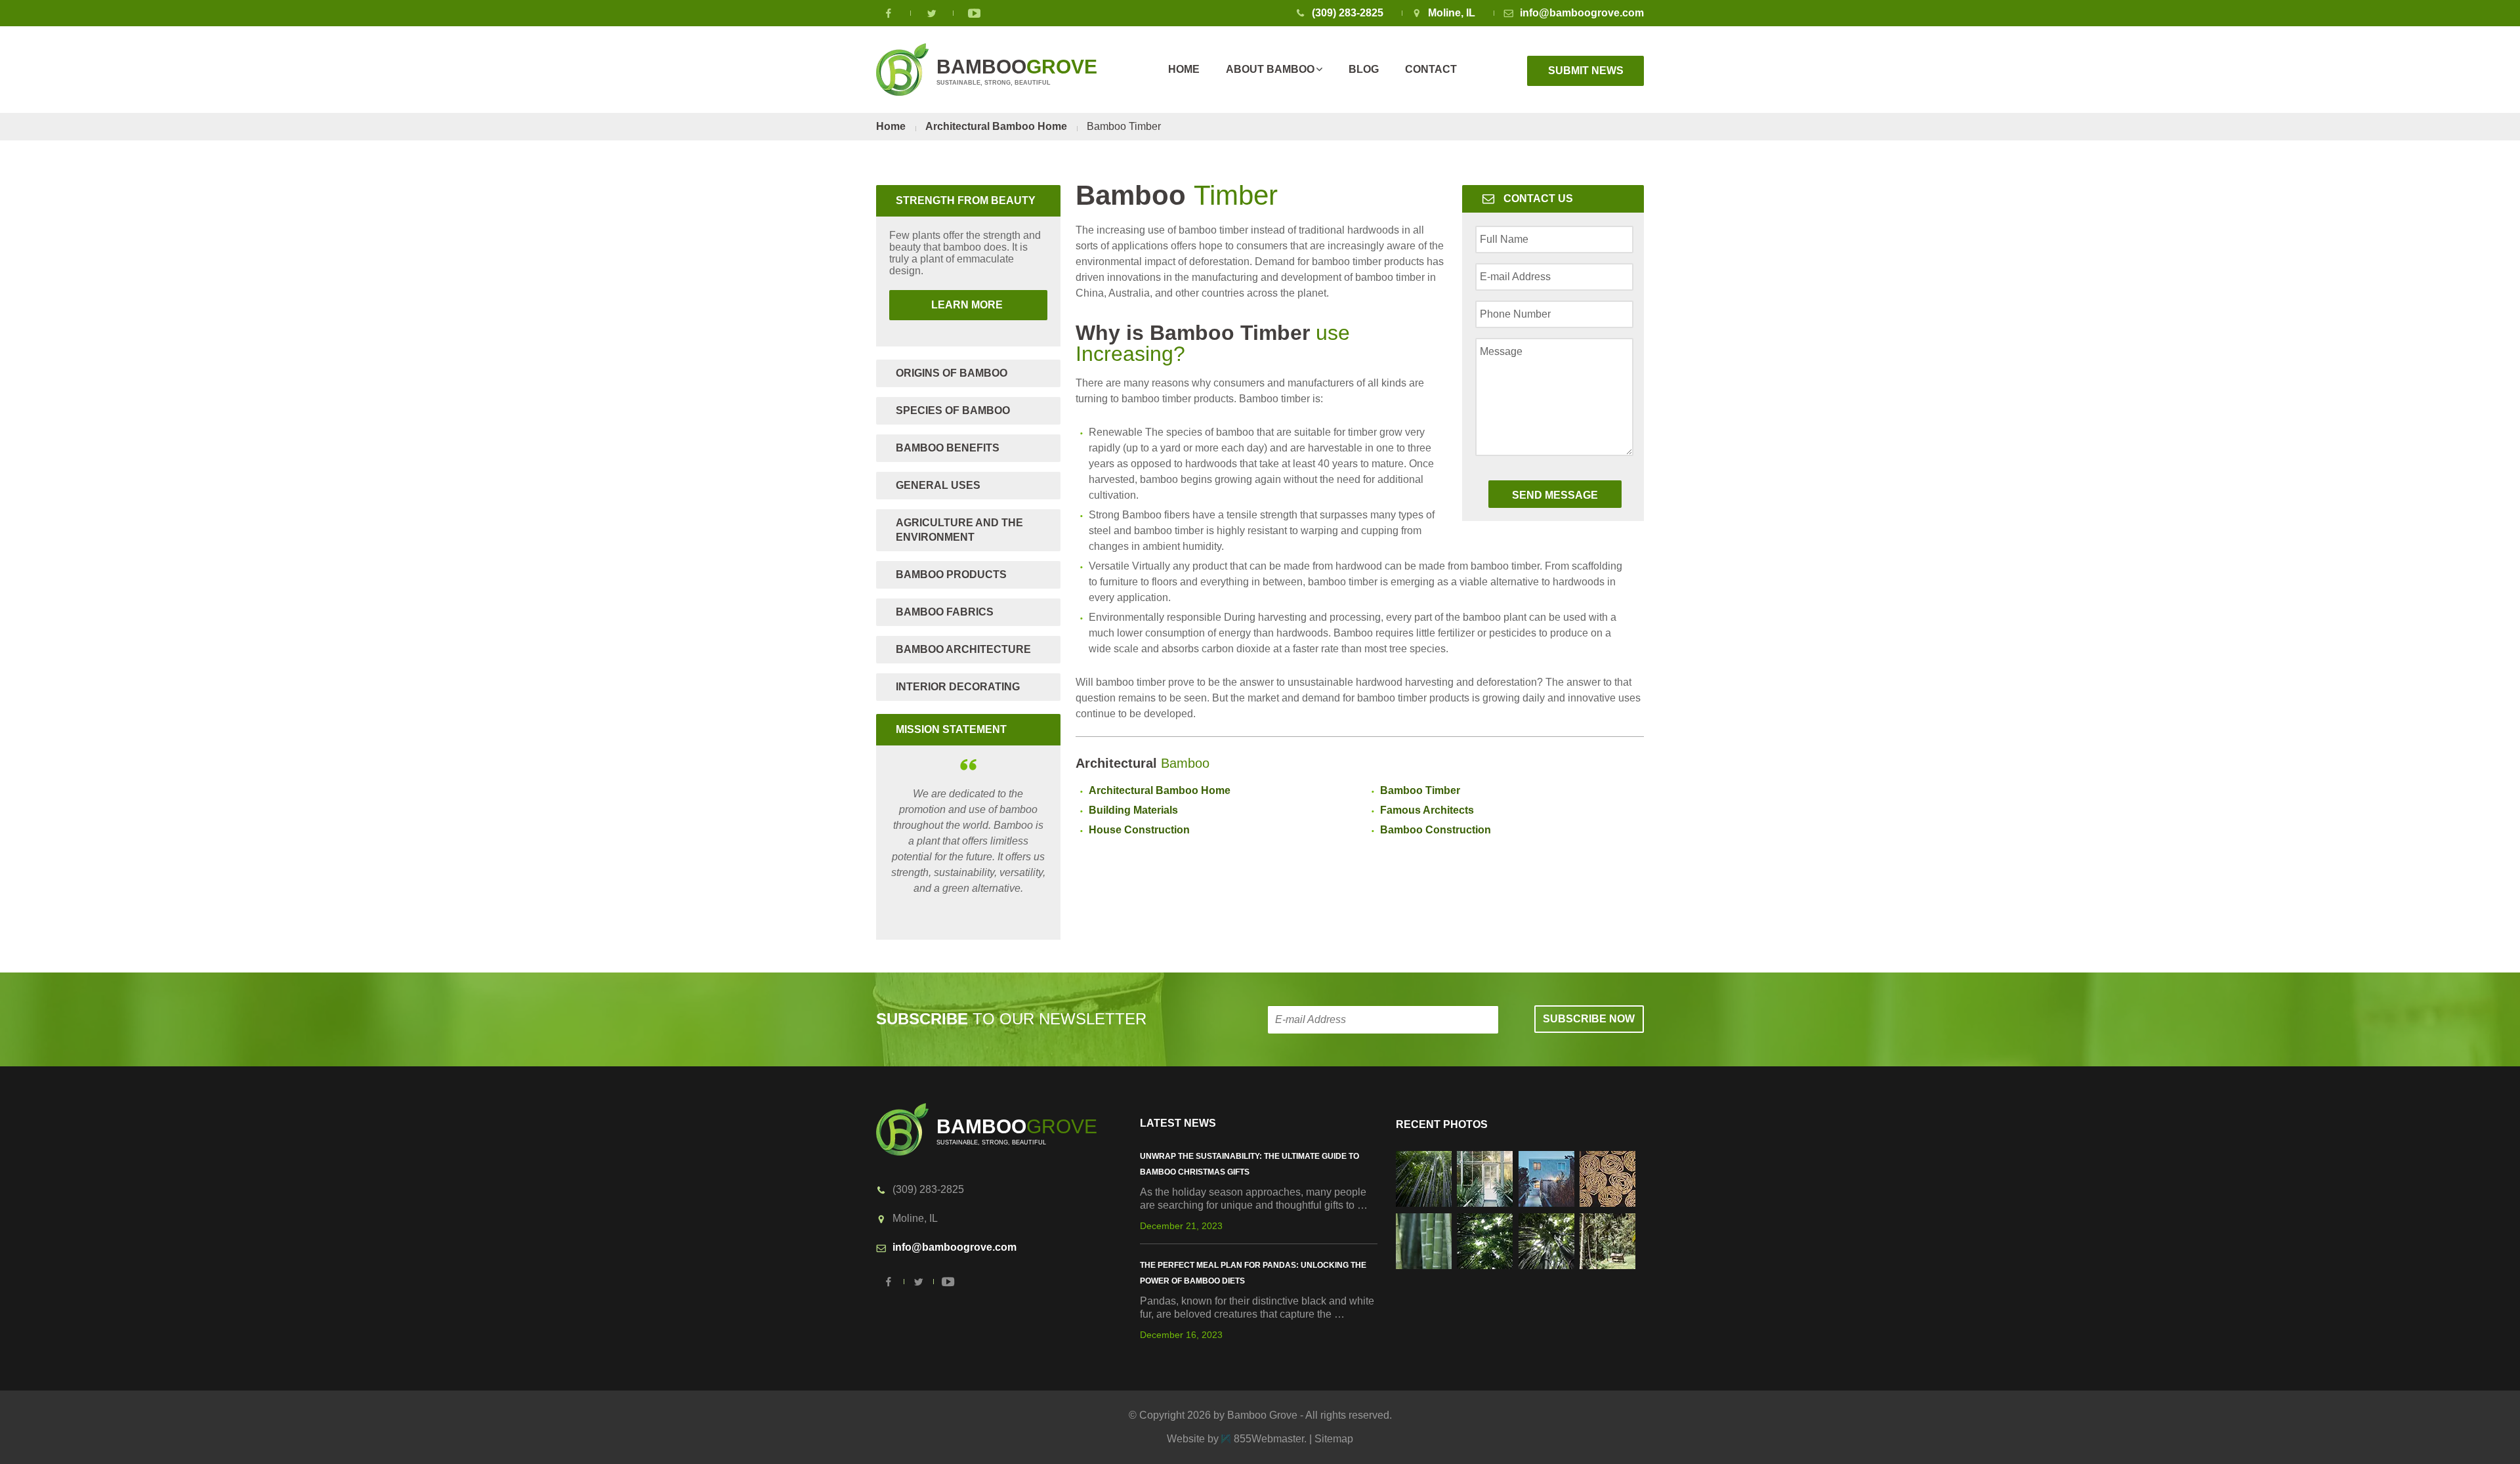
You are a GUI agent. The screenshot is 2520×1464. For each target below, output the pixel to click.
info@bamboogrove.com (1582, 13)
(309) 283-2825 (1348, 13)
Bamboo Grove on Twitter (932, 13)
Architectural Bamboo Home (996, 126)
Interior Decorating (958, 687)
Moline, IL (1452, 13)
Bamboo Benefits (948, 448)
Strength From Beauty (966, 200)
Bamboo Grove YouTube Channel (975, 13)
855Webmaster (1269, 1439)
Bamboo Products (951, 575)
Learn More (947, 305)
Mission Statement (951, 729)
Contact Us (1538, 199)
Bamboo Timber (1420, 790)
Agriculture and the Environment (959, 530)
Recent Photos (1442, 1124)
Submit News (1586, 71)
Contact (1431, 69)
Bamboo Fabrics (945, 612)
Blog (1364, 69)
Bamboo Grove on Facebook (889, 13)
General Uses (938, 485)
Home (1184, 69)
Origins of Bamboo (952, 373)
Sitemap (1334, 1439)
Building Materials (1133, 810)
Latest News (1178, 1123)
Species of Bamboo (953, 410)
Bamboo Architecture (963, 649)
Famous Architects (1427, 810)
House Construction (1139, 830)
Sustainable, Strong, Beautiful (1017, 71)
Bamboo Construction (1436, 830)
